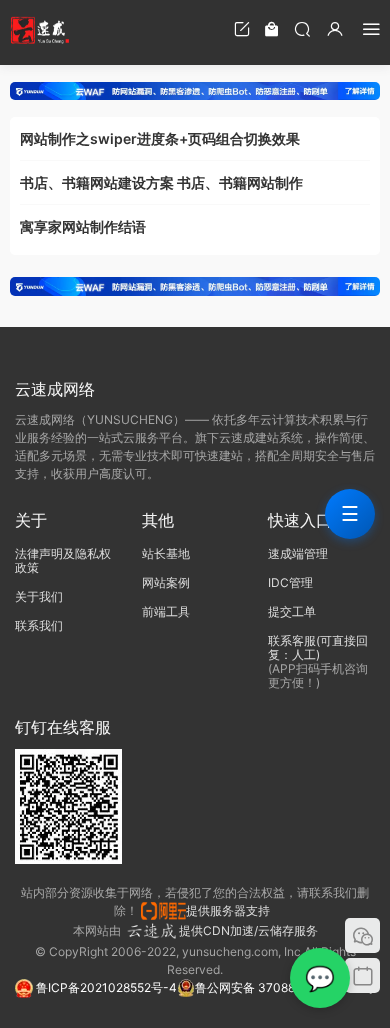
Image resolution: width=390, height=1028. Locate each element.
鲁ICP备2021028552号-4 (105, 987)
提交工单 (292, 611)
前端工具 (166, 611)
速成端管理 (298, 553)
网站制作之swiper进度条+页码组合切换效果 (160, 138)
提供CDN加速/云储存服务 (248, 930)
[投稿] (242, 28)
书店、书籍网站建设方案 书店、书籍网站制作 (161, 182)
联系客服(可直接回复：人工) (318, 647)
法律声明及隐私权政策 (63, 560)
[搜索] (302, 28)
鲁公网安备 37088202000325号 (285, 987)
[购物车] (272, 28)
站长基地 (166, 553)
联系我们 (39, 625)
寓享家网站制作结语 (83, 226)
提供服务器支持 (231, 910)
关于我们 (39, 596)
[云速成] (40, 30)
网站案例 (166, 582)
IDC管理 (290, 582)
